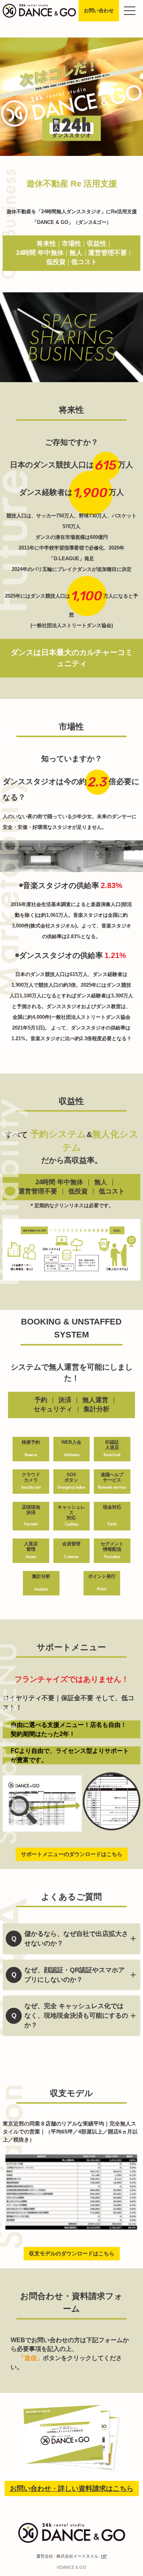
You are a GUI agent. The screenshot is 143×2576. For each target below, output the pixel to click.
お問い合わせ (99, 11)
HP (104, 2556)
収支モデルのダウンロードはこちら (72, 2253)
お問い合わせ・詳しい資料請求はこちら (72, 2488)
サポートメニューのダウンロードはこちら (72, 1854)
